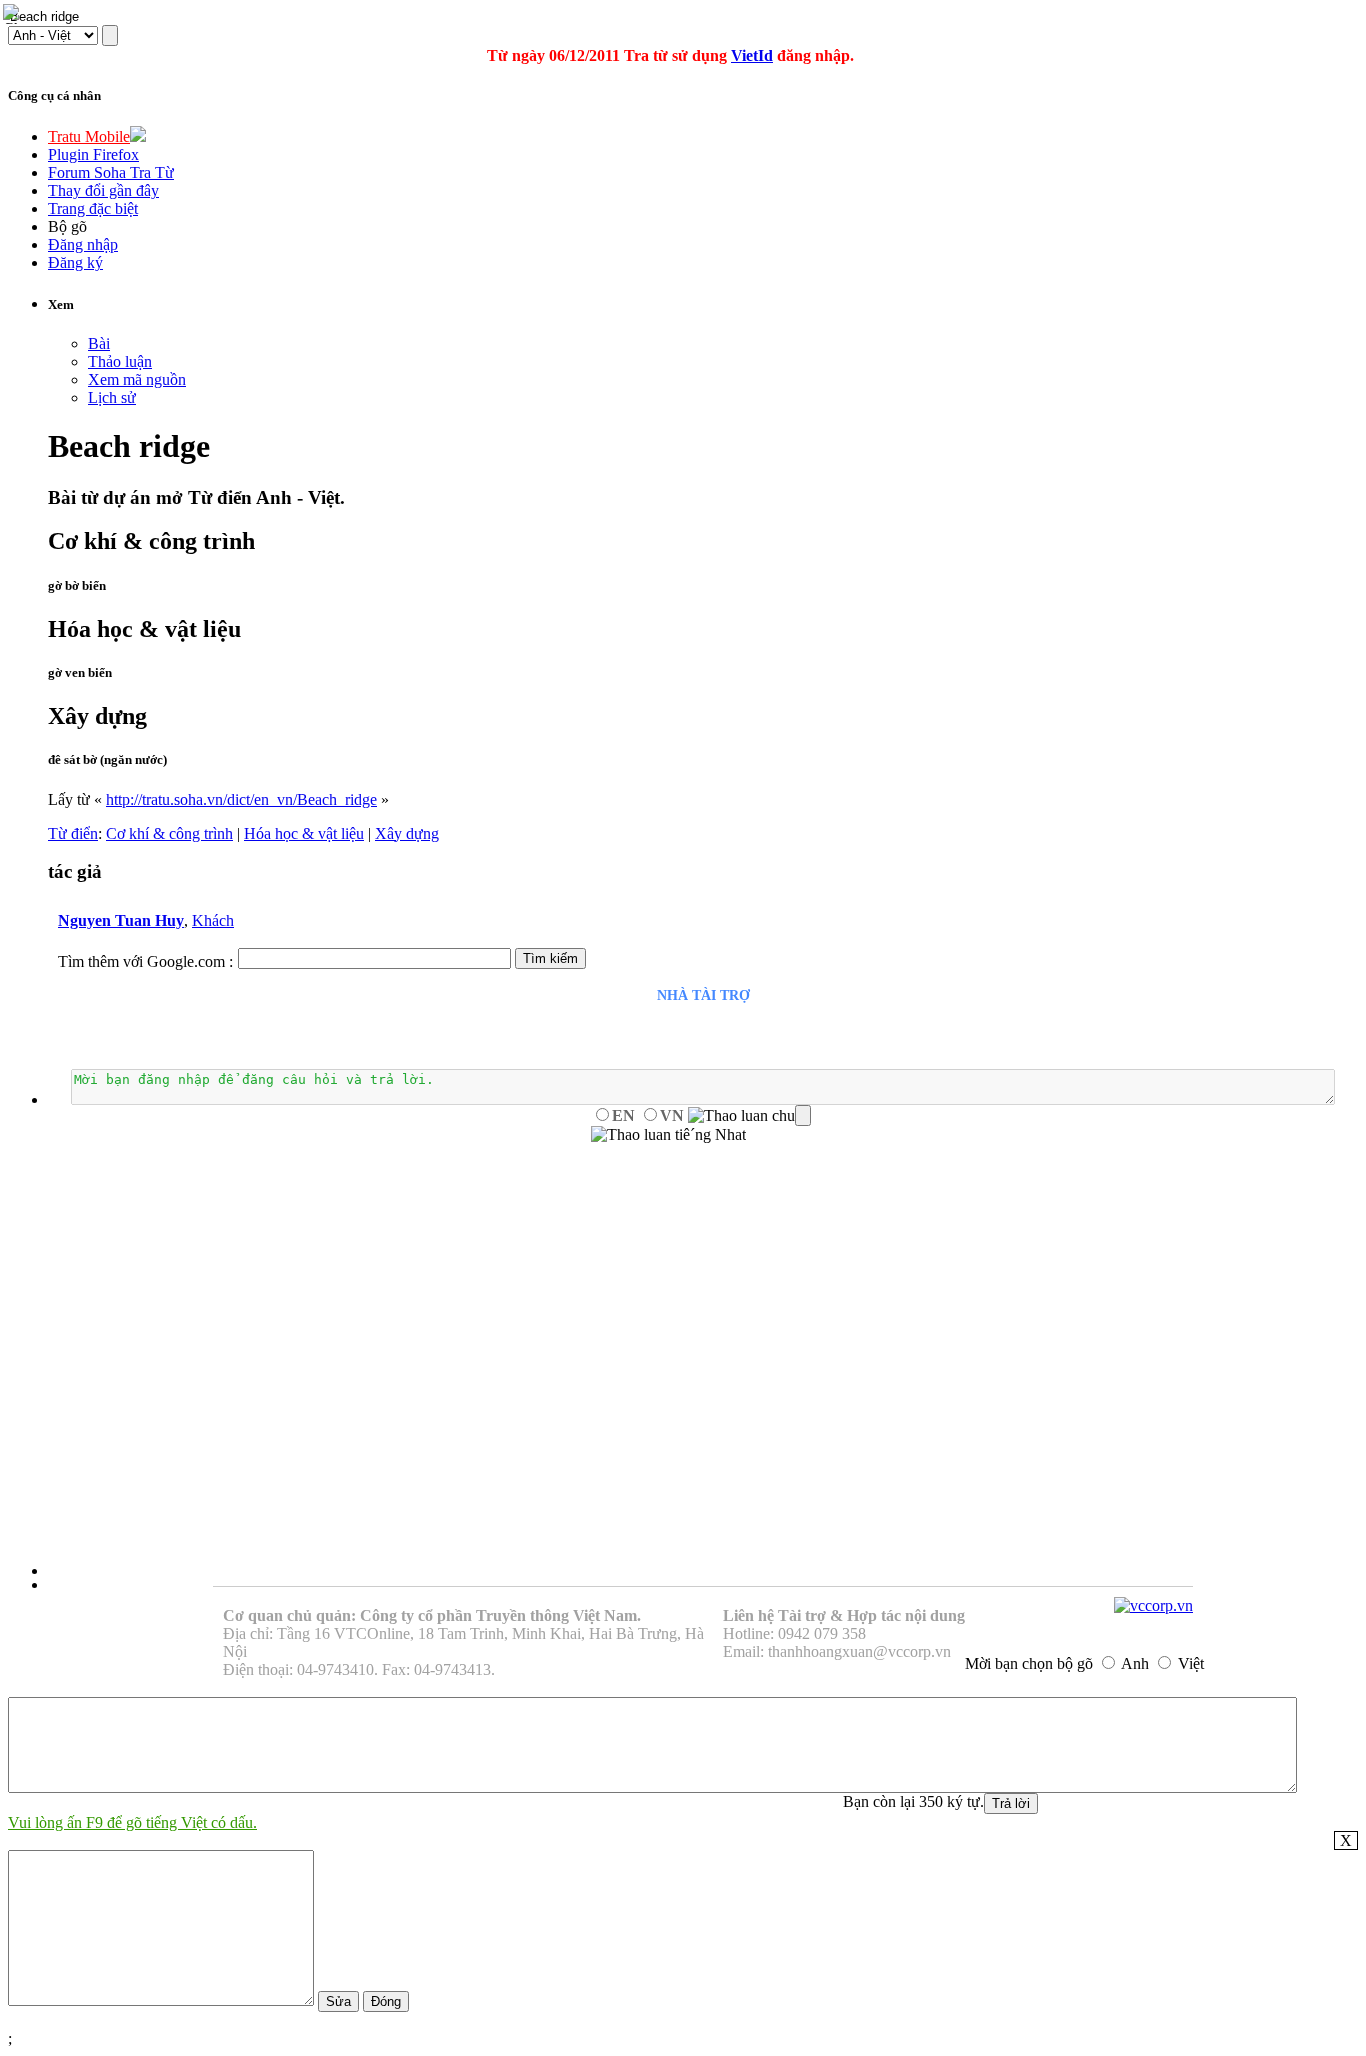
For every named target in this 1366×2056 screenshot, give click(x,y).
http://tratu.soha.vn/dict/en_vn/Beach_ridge (241, 799)
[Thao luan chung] (749, 1116)
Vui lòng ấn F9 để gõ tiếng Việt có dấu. (132, 1822)
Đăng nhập (83, 244)
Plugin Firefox (93, 154)
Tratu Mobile (89, 136)
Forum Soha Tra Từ (111, 172)
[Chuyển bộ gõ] (14, 14)
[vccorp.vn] (1153, 1605)
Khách (213, 920)
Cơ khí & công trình (169, 833)
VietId (752, 55)
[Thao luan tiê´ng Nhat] (668, 1135)
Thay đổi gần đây (103, 190)
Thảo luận (120, 361)
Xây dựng (407, 833)
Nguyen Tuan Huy (121, 920)
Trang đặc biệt (93, 208)
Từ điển (73, 833)
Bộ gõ (67, 226)
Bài (99, 343)
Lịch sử (112, 397)
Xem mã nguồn (137, 379)
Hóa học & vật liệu (304, 833)
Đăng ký (75, 262)
